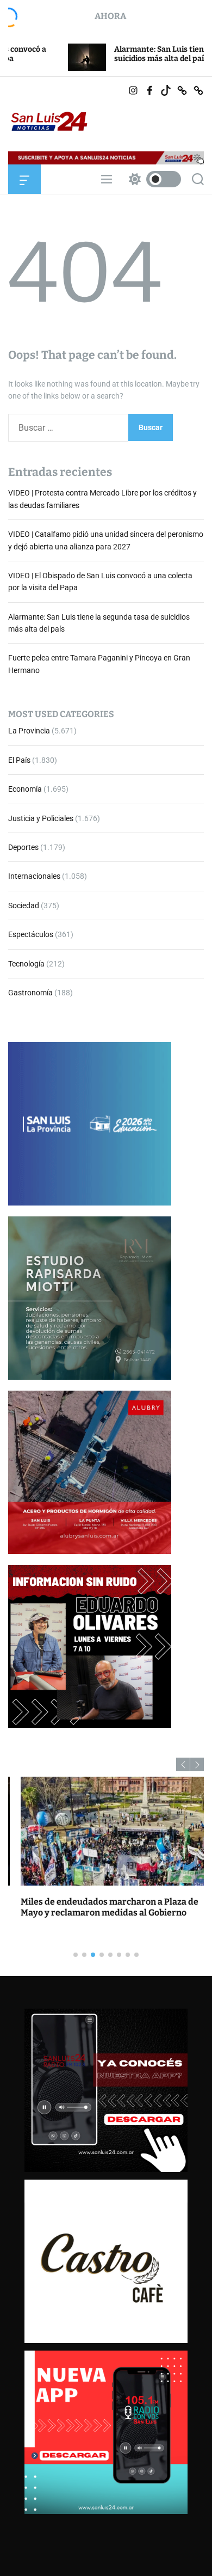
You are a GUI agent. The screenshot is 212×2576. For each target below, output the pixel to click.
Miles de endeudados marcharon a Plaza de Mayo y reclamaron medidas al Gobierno (97, 1907)
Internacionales (34, 876)
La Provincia (29, 731)
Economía (25, 789)
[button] (183, 1764)
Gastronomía (30, 993)
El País (19, 760)
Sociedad (24, 905)
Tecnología (26, 964)
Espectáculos (31, 934)
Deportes (23, 847)
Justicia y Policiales (41, 818)
